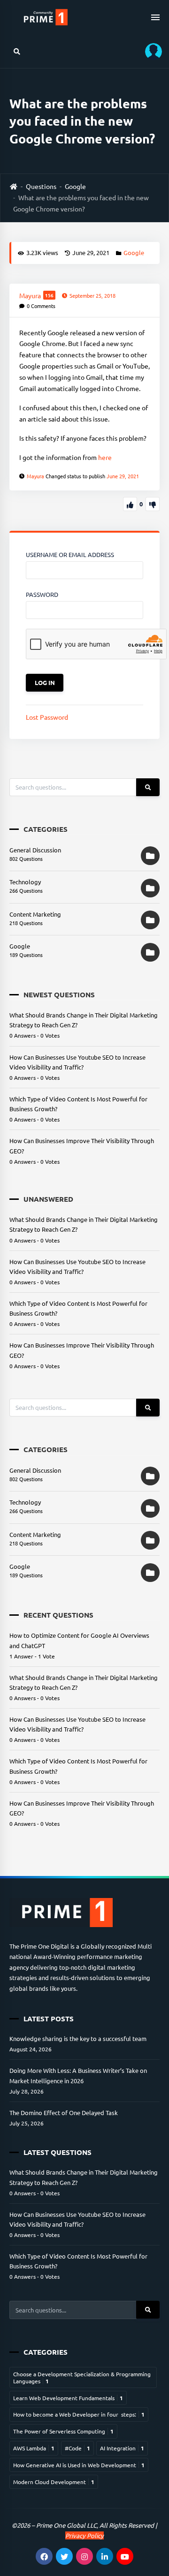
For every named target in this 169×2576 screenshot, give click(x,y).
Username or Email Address (70, 554)
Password (42, 594)
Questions (41, 186)
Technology (25, 882)
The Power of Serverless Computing (63, 2431)
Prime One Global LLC (66, 2525)
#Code (77, 2448)
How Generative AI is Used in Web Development (79, 2465)
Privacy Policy (84, 2535)
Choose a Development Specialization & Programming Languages (82, 2377)
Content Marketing (35, 914)
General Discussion (35, 850)
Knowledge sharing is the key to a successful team (78, 2038)
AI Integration (122, 2448)
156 (49, 295)
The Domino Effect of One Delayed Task (64, 2113)
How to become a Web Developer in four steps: (79, 2414)
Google (75, 186)
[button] (150, 51)
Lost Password (47, 717)
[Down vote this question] (153, 504)
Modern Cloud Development (54, 2482)
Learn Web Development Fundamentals (68, 2398)
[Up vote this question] (130, 504)
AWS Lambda (34, 2448)
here (105, 457)
